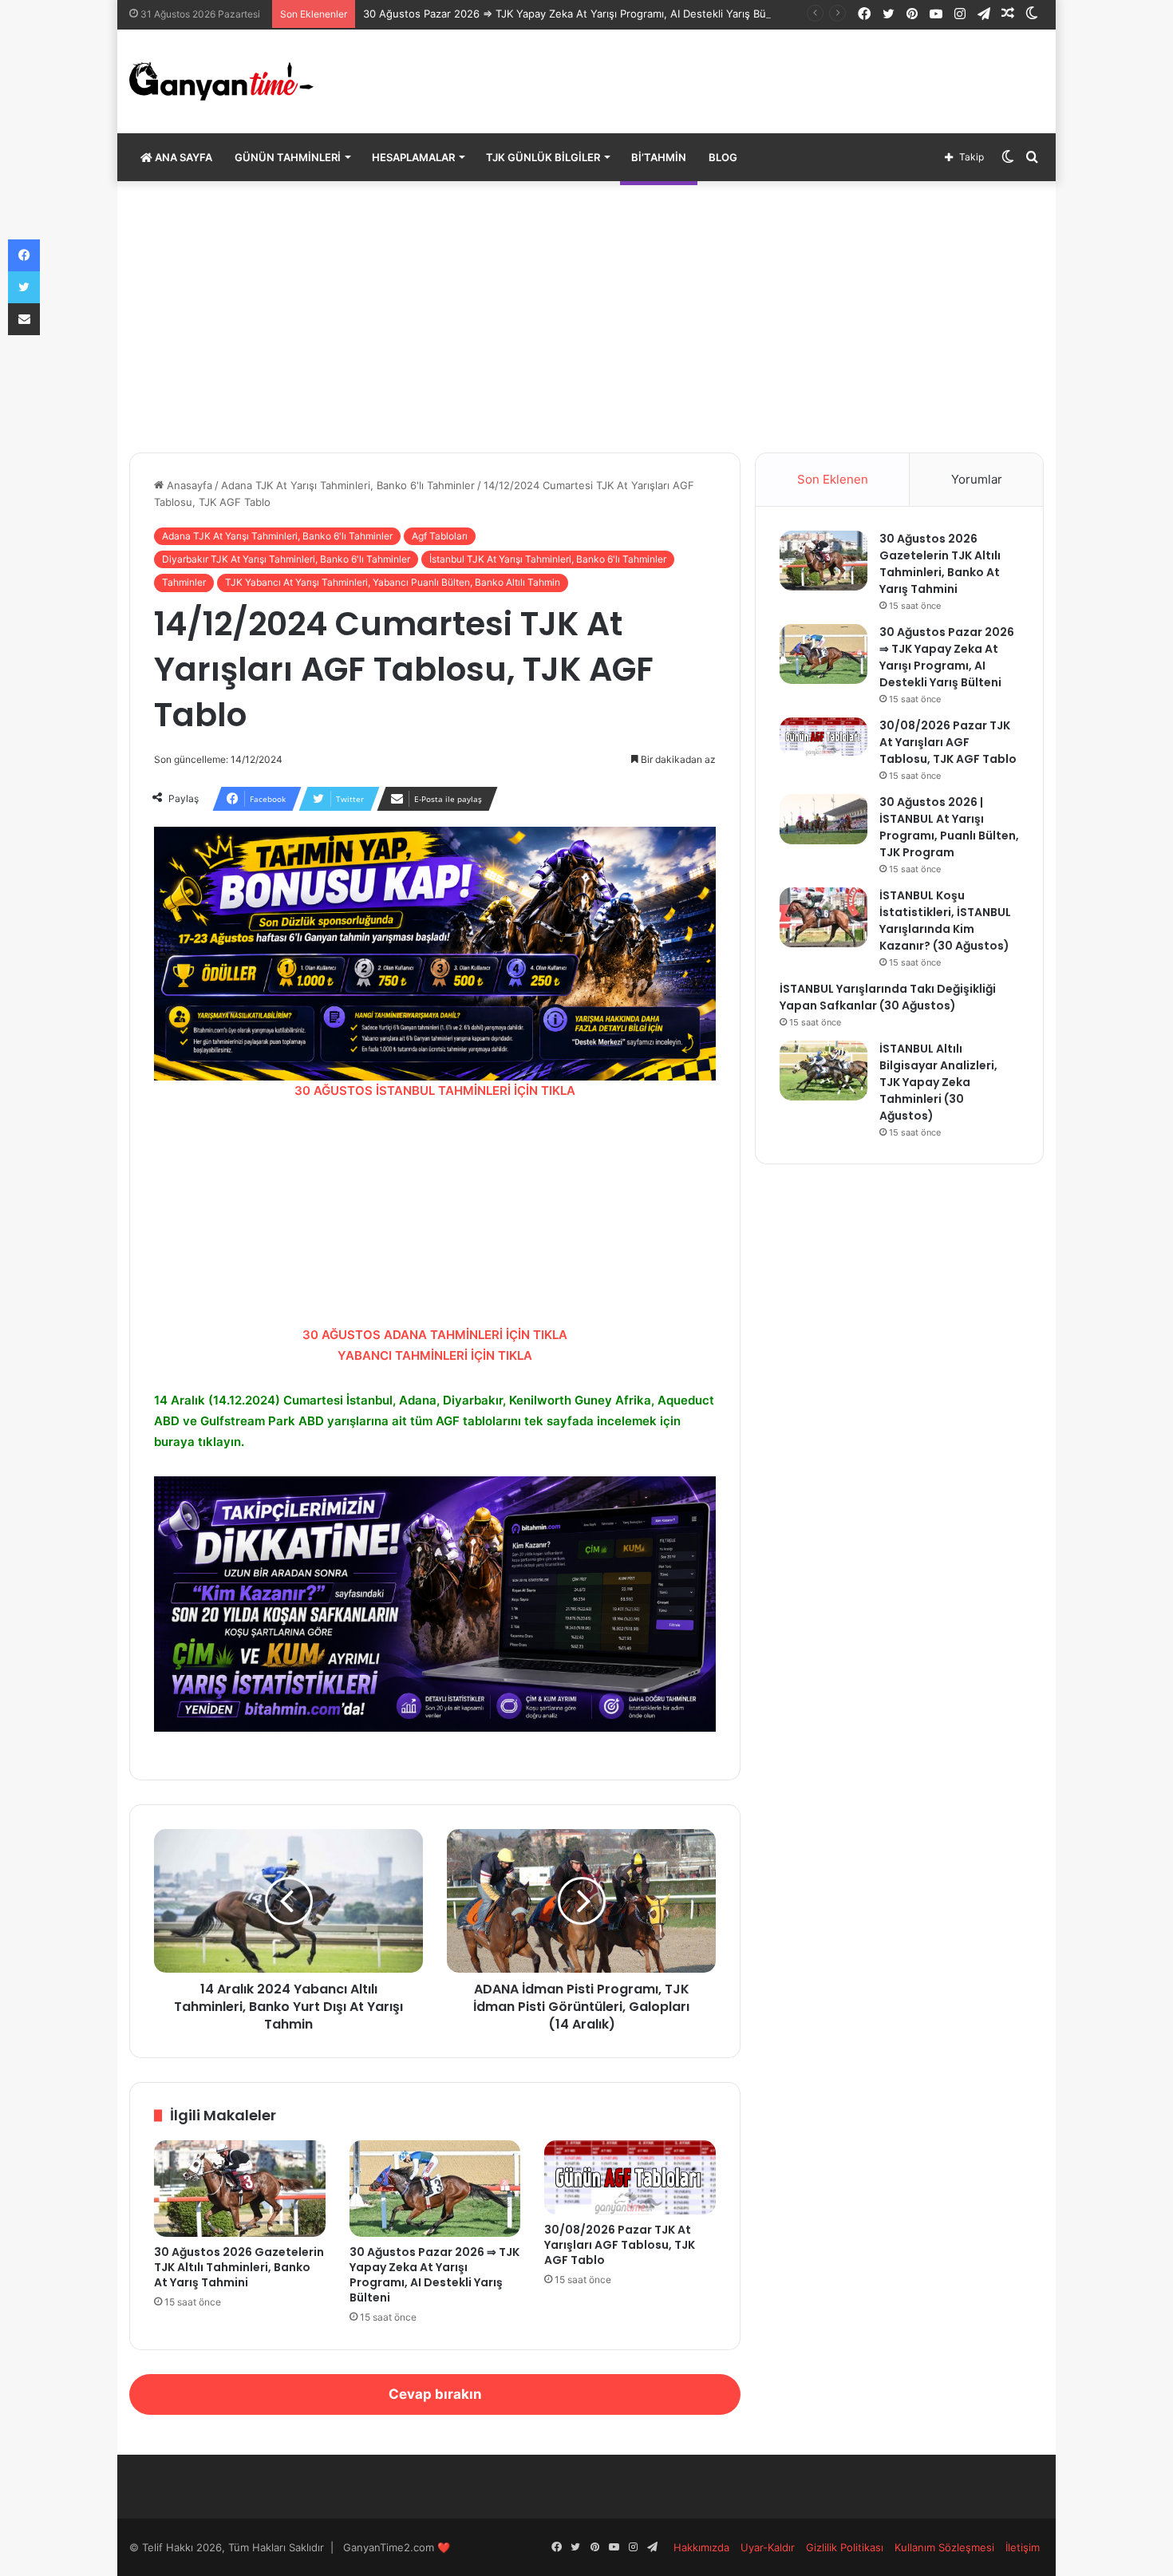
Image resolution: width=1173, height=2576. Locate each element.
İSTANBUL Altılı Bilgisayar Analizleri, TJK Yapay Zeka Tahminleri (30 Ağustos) (938, 1082)
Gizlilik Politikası (845, 2547)
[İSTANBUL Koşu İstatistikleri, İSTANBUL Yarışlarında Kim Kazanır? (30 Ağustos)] (823, 917)
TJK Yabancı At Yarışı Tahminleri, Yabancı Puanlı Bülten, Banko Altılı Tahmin (393, 582)
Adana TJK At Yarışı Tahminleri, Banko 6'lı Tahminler (348, 485)
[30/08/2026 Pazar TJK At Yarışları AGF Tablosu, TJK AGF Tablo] (630, 2177)
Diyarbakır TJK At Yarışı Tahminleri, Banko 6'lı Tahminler (286, 559)
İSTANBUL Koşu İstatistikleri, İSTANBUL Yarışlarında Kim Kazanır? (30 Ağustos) (945, 921)
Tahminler (184, 582)
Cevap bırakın (435, 2394)
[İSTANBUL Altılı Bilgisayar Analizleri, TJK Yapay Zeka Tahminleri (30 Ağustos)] (823, 1071)
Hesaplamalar (413, 157)
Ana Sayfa (182, 157)
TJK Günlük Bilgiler (543, 157)
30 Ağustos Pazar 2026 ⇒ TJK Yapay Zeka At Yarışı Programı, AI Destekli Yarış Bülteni (575, 14)
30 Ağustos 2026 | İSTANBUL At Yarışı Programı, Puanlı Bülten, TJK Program (949, 827)
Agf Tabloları (440, 536)
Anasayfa (188, 485)
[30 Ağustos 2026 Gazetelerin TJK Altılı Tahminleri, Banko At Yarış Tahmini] (240, 2189)
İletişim (1023, 2547)
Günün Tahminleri (288, 157)
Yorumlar (977, 479)
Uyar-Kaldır (768, 2547)
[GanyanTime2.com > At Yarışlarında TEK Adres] (221, 81)
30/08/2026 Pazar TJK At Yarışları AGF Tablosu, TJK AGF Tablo (620, 2245)
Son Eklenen (833, 479)
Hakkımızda (701, 2547)
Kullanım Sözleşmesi (944, 2547)
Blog (723, 157)
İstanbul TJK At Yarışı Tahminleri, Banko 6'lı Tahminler (548, 559)
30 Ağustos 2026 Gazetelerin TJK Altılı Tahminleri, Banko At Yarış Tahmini (239, 2267)
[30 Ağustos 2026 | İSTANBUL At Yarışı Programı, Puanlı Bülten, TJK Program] (823, 819)
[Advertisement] (586, 317)
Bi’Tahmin (659, 157)
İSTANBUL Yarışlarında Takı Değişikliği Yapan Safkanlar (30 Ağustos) (888, 997)
